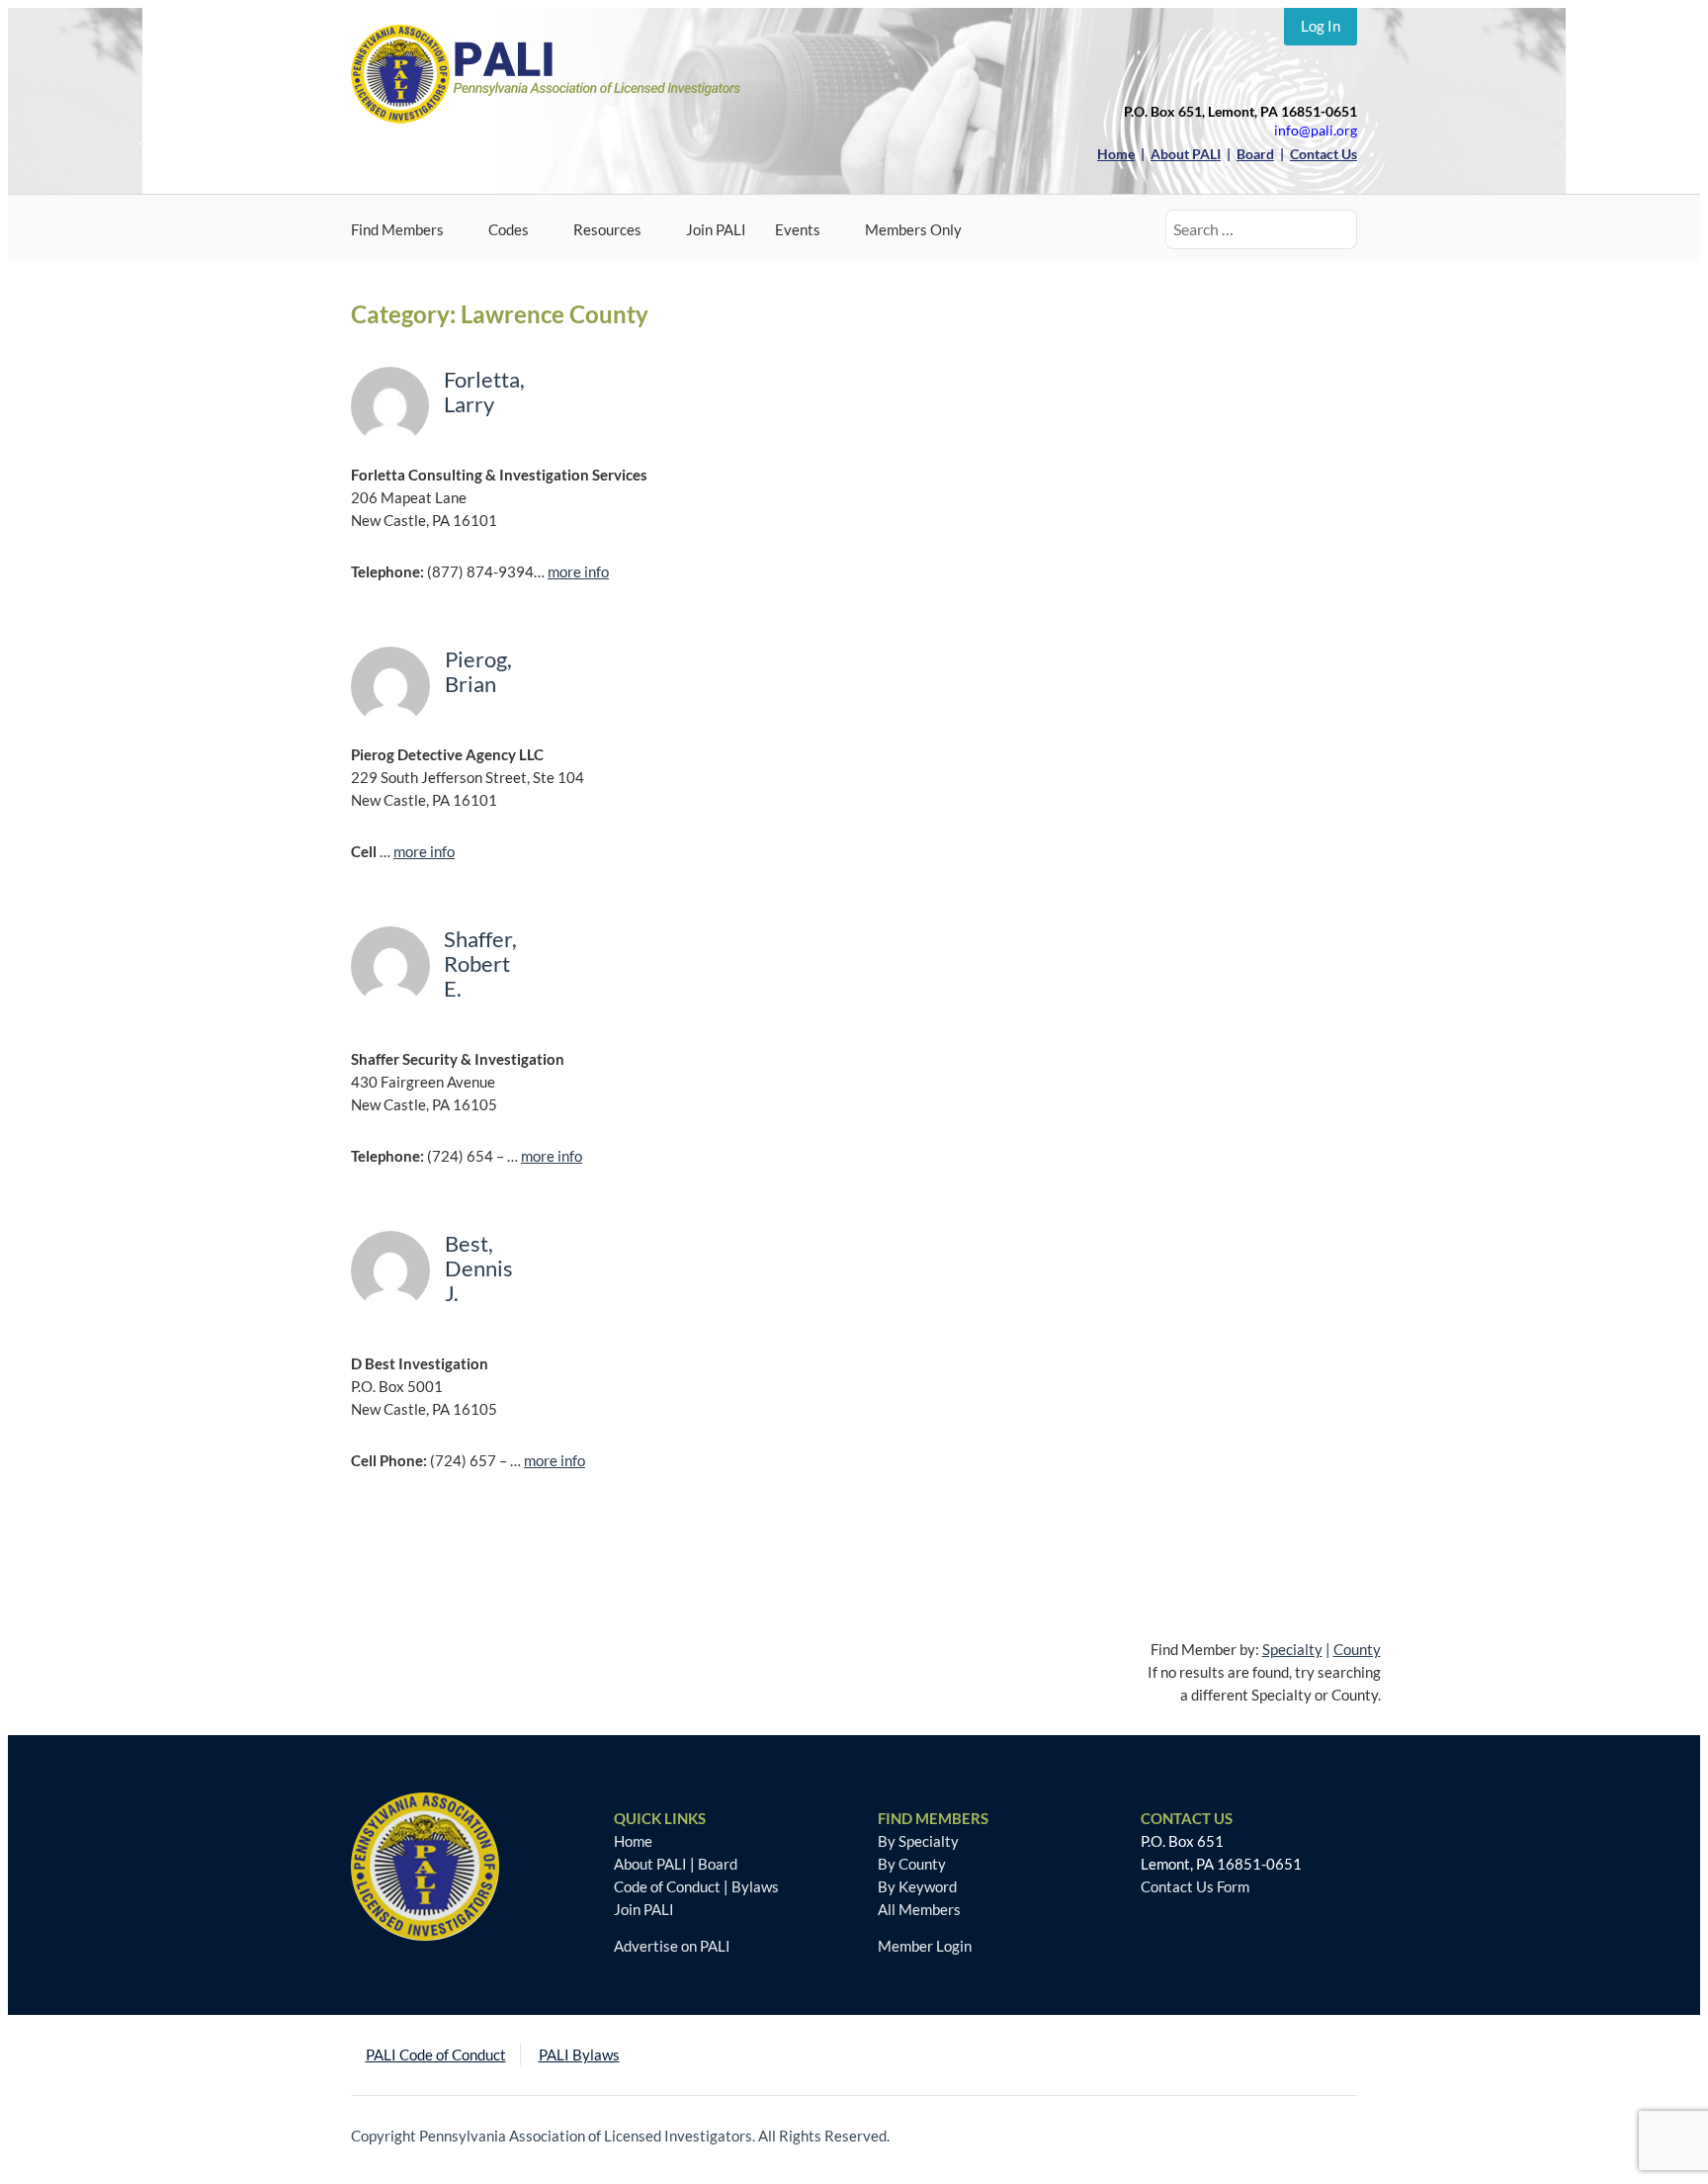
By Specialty (918, 1841)
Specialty (1292, 1649)
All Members (919, 1909)
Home (633, 1841)
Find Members (397, 229)
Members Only (913, 229)
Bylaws (755, 1886)
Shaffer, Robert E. (480, 963)
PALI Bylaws (579, 2054)
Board (718, 1864)
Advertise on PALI (672, 1946)
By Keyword (917, 1886)
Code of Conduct (667, 1886)
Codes (509, 229)
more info (578, 571)
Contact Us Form (1195, 1886)
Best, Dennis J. (479, 1268)
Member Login (925, 1946)
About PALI (650, 1864)
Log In (1321, 26)
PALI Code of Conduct (436, 2054)
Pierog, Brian (478, 671)
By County (912, 1864)
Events (798, 229)
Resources (607, 229)
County (1357, 1649)
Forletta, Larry (484, 392)
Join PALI (716, 229)
